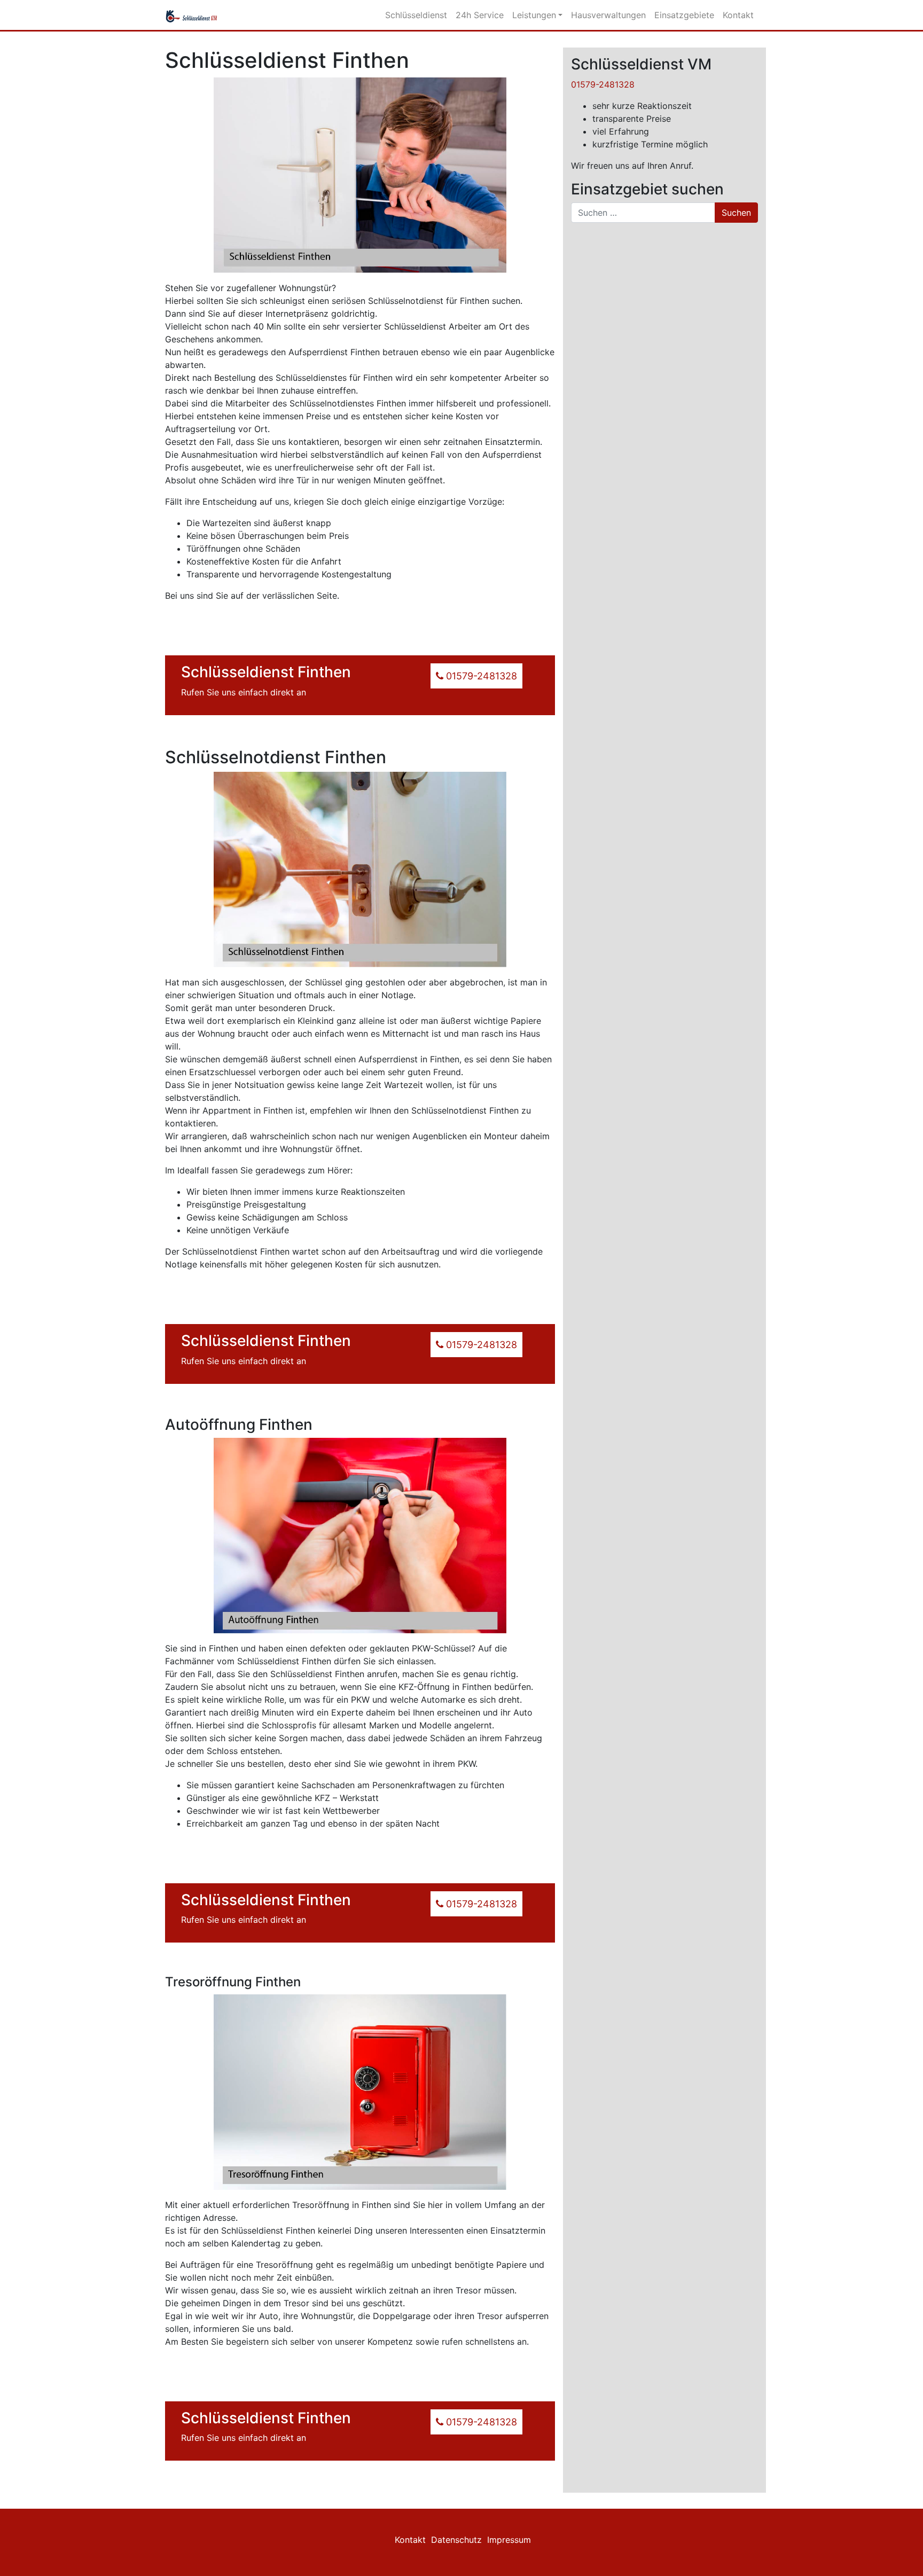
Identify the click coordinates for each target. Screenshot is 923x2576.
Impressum (509, 2540)
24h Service (480, 15)
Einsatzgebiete (684, 15)
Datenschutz (456, 2540)
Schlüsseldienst (416, 15)
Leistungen (534, 15)
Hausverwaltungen (608, 15)
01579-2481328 (603, 84)
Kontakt (738, 15)
